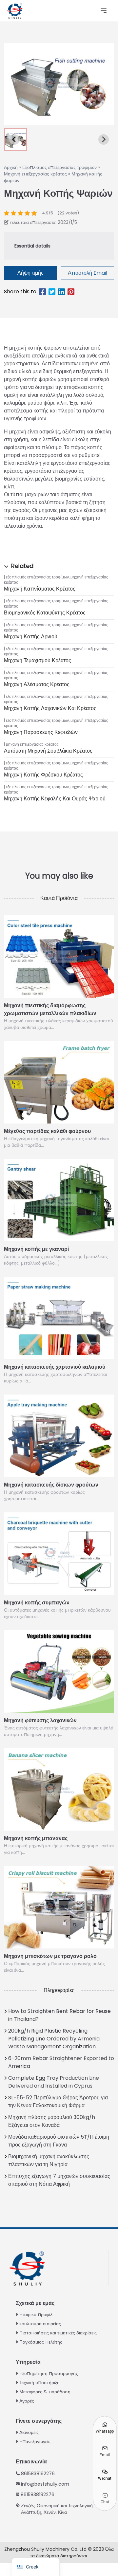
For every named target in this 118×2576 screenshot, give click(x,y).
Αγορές (27, 2401)
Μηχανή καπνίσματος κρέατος (40, 589)
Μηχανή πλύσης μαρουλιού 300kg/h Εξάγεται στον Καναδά (52, 2121)
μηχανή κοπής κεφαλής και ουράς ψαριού (55, 799)
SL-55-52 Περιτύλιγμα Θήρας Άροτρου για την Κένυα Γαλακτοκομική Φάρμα (58, 2101)
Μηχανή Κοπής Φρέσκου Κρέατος (43, 775)
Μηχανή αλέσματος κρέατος (37, 684)
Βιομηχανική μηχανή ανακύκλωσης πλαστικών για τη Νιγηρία (49, 2160)
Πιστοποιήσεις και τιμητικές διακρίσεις (58, 2333)
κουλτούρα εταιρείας (40, 2324)
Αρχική (11, 167)
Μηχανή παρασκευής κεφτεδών (41, 732)
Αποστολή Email (88, 273)
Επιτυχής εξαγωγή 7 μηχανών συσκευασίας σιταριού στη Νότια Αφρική (59, 2180)
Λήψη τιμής (30, 273)
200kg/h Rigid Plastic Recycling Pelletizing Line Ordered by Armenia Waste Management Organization (54, 2039)
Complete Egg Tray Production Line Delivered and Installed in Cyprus (54, 2082)
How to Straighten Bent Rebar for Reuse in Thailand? (59, 2015)
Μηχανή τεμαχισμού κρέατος (38, 660)
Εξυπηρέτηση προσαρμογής (49, 2373)
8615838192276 (38, 2474)
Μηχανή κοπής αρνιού (31, 637)
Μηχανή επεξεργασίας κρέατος (35, 174)
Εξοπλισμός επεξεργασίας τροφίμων (59, 167)
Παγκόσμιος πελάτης (41, 2342)
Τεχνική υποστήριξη (39, 2383)
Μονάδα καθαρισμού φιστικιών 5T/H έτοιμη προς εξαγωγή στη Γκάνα (59, 2141)
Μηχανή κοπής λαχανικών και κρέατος (50, 708)
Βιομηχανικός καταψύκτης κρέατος (45, 613)
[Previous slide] (14, 139)
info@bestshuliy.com (45, 2484)
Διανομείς (29, 2432)
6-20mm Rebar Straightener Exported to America (61, 2062)
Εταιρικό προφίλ (36, 2314)
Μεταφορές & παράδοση (45, 2392)
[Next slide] (104, 139)
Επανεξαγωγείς (35, 2441)
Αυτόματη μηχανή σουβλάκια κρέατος (48, 751)
